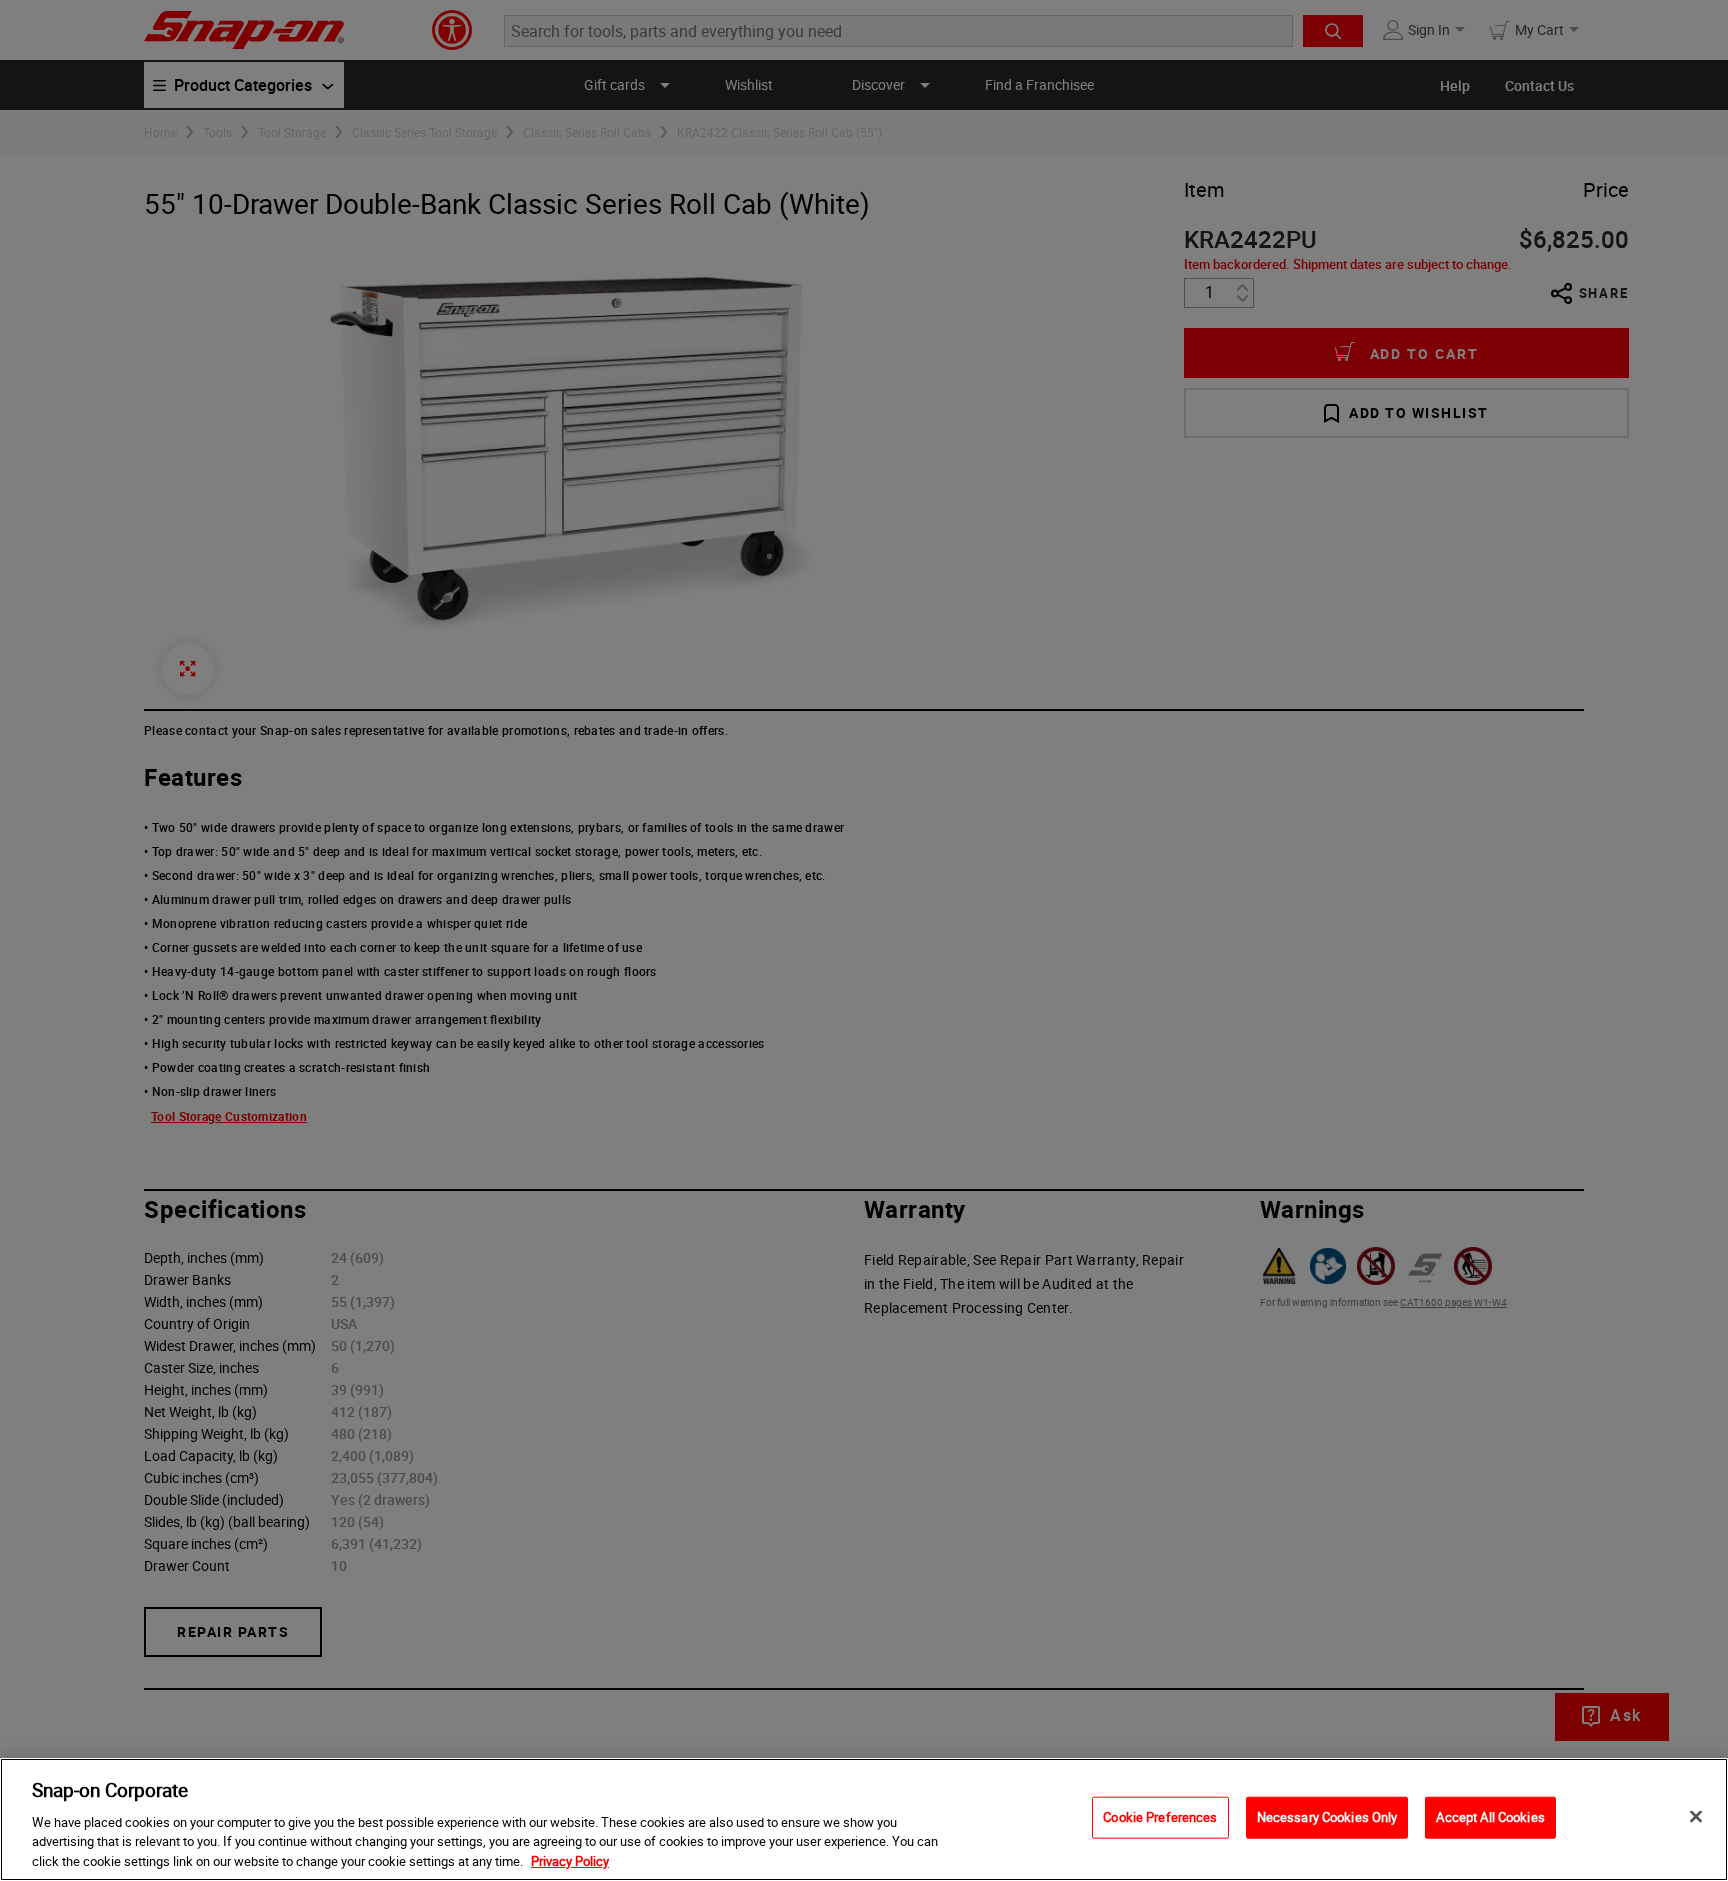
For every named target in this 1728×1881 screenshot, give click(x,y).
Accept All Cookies (1490, 1817)
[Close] (1696, 1817)
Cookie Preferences (1160, 1817)
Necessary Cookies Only (1327, 1817)
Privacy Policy (570, 1860)
